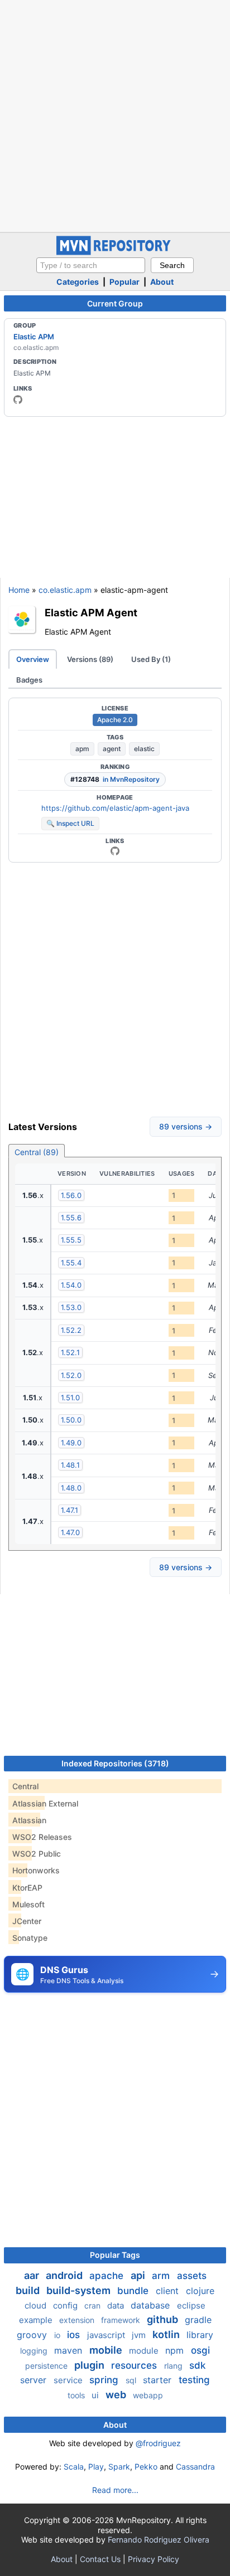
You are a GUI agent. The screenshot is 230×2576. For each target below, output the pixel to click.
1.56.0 (71, 1195)
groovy (33, 2335)
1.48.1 (70, 1465)
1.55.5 (71, 1240)
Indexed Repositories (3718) (115, 1763)
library (200, 2335)
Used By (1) (151, 659)
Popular (124, 282)
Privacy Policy (154, 2559)
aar (33, 2275)
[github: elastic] (18, 400)
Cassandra (195, 2467)
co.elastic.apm (65, 590)
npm (176, 2350)
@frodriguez (158, 2443)
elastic (144, 749)
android (65, 2275)
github (164, 2319)
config (66, 2305)
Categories (78, 282)
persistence (47, 2366)
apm (82, 749)
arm (162, 2276)
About (162, 282)
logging (35, 2351)
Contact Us (100, 2559)
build (29, 2290)
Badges (29, 680)
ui (96, 2395)
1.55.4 (71, 1263)
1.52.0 (71, 1375)
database (152, 2305)
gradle (198, 2320)
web (117, 2395)
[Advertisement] (115, 115)
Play (96, 2467)
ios (75, 2335)
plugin (90, 2365)
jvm (140, 2335)
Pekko (146, 2467)
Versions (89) (90, 659)
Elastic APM (34, 337)
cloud (37, 2305)
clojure (200, 2291)
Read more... (115, 2490)
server (35, 2380)
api (139, 2275)
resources (135, 2365)
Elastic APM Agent (91, 612)
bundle (134, 2291)
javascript (107, 2335)
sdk (197, 2365)
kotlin (167, 2334)
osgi (200, 2350)
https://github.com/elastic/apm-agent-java (115, 808)
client (169, 2291)
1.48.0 (71, 1488)
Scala (74, 2467)
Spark (119, 2467)
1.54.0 (71, 1285)
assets (192, 2276)
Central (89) (37, 1152)
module (145, 2351)
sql (132, 2380)
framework (122, 2320)
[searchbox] (91, 265)
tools (77, 2395)
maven (70, 2350)
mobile (107, 2350)
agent (112, 749)
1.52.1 (70, 1352)
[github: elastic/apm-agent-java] (115, 851)
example (37, 2320)
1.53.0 (71, 1307)
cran (94, 2305)
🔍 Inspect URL (70, 823)
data (117, 2305)
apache (108, 2276)
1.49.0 (71, 1443)
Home (19, 590)
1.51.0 (70, 1397)
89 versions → (186, 1126)
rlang (174, 2366)
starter (159, 2380)
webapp (148, 2395)
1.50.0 (71, 1420)
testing (194, 2380)
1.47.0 (70, 1532)
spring (105, 2380)
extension (78, 2320)
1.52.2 (71, 1330)
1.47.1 (70, 1510)
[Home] (115, 252)
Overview (33, 659)
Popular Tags (115, 2255)
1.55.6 (71, 1218)
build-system (80, 2290)
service (69, 2380)
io (58, 2335)
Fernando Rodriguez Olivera (159, 2540)
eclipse (191, 2305)
